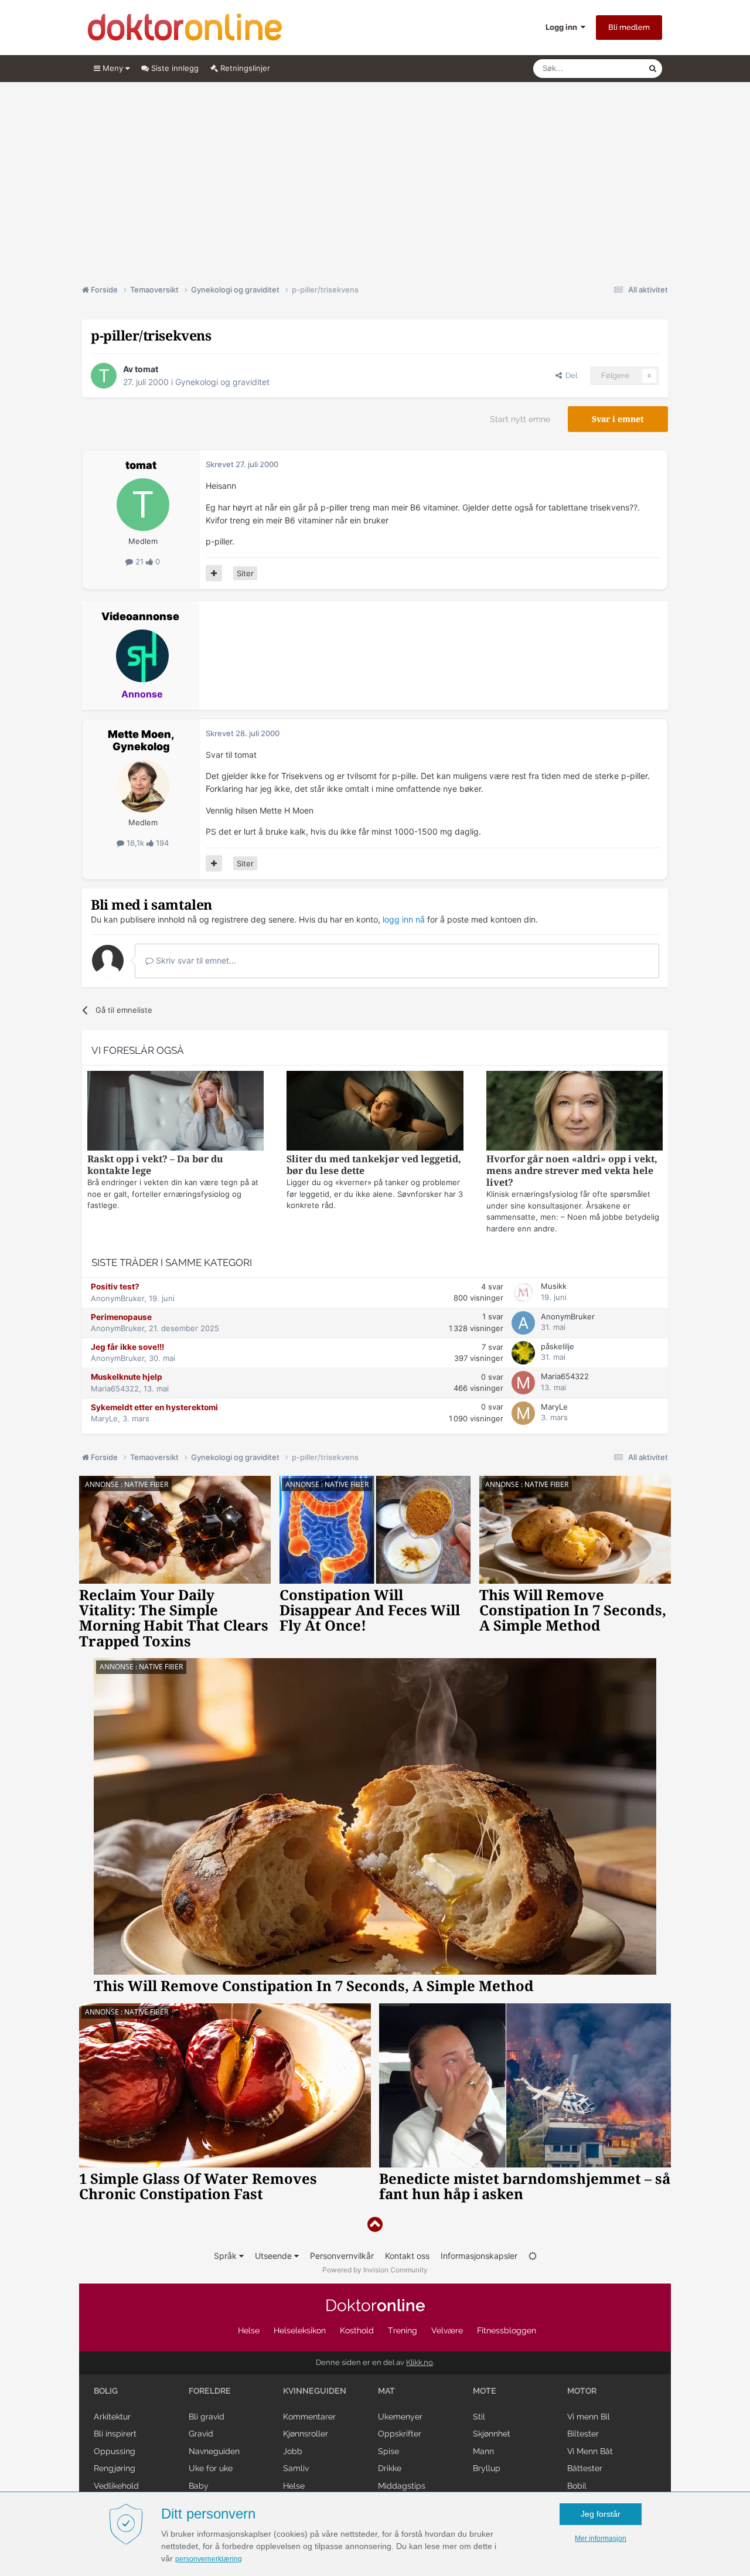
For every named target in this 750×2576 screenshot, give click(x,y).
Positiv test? (115, 1287)
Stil (479, 2417)
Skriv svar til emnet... (195, 960)
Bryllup (487, 2468)
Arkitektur (112, 2417)
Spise (388, 2451)
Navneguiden (214, 2451)
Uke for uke (211, 2468)
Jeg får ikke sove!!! (127, 1347)
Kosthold (357, 2330)
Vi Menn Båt (590, 2451)
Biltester (583, 2434)
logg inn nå (404, 919)
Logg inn (563, 27)
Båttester (585, 2468)
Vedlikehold (116, 2486)
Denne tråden (609, 68)
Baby (199, 2486)
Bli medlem (629, 27)
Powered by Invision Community (375, 2270)
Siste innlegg (174, 68)
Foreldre (210, 2391)
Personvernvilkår (342, 2256)
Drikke (390, 2468)
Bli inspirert (115, 2434)
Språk (226, 2256)
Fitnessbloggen (507, 2330)
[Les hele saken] (175, 1112)
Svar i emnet (618, 419)
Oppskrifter (400, 2434)
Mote (485, 2391)
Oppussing (115, 2451)
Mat (386, 2391)
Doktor (375, 2306)
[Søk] (653, 69)
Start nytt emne (520, 419)
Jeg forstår (601, 2514)
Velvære (447, 2330)
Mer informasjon (601, 2538)
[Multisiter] (214, 573)
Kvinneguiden (315, 2391)
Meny (113, 68)
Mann (483, 2451)
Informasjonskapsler (479, 2256)
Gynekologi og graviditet (222, 382)
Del (570, 375)
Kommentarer (309, 2417)
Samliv (296, 2468)
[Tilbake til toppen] (375, 2225)
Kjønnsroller (306, 2434)
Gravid (201, 2434)
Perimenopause (121, 1317)
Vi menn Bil (589, 2417)
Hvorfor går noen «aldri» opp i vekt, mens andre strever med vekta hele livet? (572, 1171)
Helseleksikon (300, 2330)
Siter (245, 573)
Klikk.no (420, 2362)
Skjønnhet (492, 2434)
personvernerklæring (209, 2559)
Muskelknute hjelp (127, 1377)
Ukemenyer (400, 2417)
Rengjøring (115, 2468)
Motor (582, 2391)
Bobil (577, 2486)
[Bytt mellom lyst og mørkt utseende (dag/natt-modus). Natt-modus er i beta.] (533, 2256)
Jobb (293, 2451)
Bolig (106, 2391)
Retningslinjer (244, 68)
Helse (249, 2330)
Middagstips (402, 2486)
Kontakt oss (407, 2256)
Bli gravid (207, 2417)
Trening (403, 2330)
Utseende (275, 2256)
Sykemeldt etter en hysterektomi (154, 1407)
